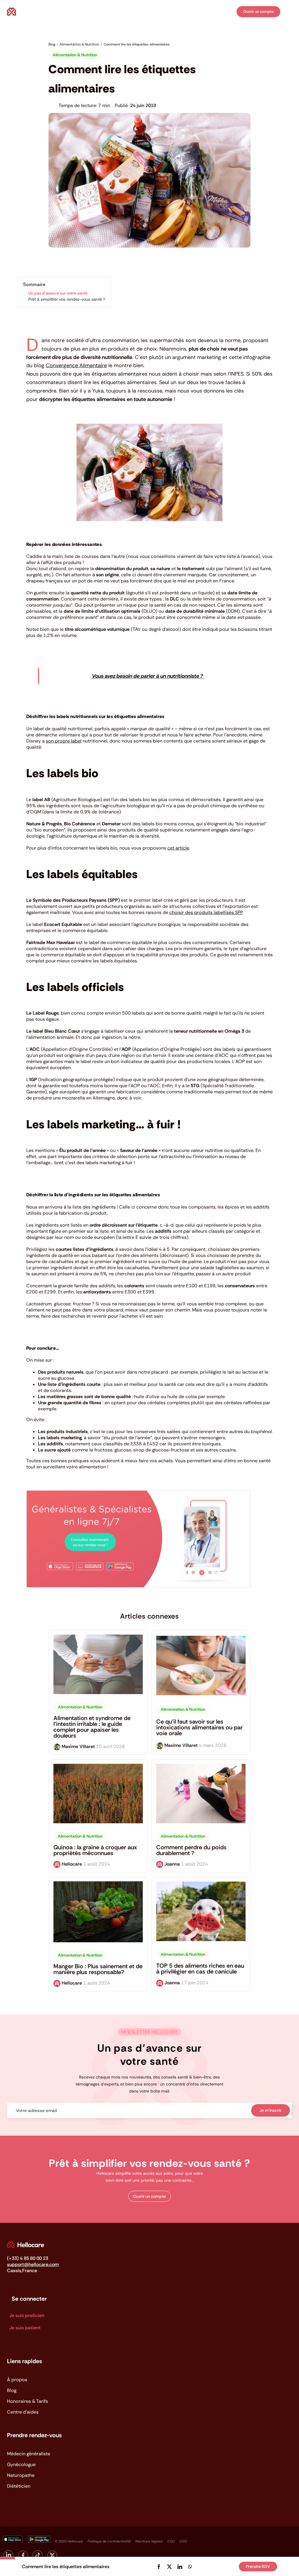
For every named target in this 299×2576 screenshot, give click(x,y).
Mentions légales (149, 2541)
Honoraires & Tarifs (27, 2401)
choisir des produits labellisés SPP (206, 912)
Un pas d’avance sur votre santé (58, 293)
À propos (17, 2380)
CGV (183, 2541)
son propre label (64, 741)
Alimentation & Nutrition (75, 55)
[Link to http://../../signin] (231, 12)
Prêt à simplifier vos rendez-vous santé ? (67, 299)
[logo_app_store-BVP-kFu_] (12, 2538)
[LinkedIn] (180, 2567)
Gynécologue (21, 2464)
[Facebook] (159, 2567)
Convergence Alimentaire (76, 365)
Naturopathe (21, 2475)
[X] (169, 2567)
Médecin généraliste (29, 2454)
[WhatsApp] (190, 2567)
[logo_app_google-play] (39, 2538)
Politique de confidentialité (109, 2541)
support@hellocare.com (33, 2264)
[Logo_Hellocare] (26, 2244)
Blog (12, 2390)
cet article (178, 848)
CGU (171, 2541)
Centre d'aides (23, 2412)
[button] (149, 2196)
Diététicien (19, 2486)
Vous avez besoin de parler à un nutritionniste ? (148, 676)
